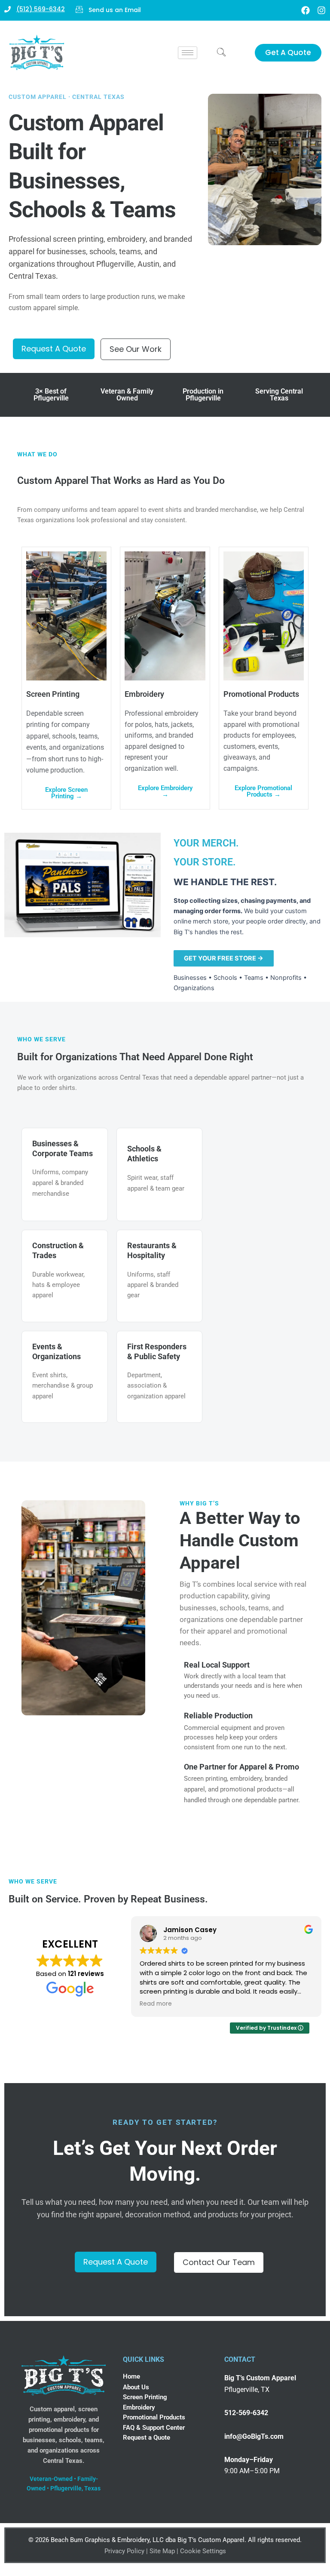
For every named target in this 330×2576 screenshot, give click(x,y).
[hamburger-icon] (188, 53)
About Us (136, 2387)
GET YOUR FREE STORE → (224, 958)
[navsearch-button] (221, 53)
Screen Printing (145, 2397)
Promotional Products (154, 2417)
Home (131, 2376)
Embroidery (139, 2407)
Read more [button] (156, 2004)
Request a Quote (147, 2438)
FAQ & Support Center (154, 2428)
